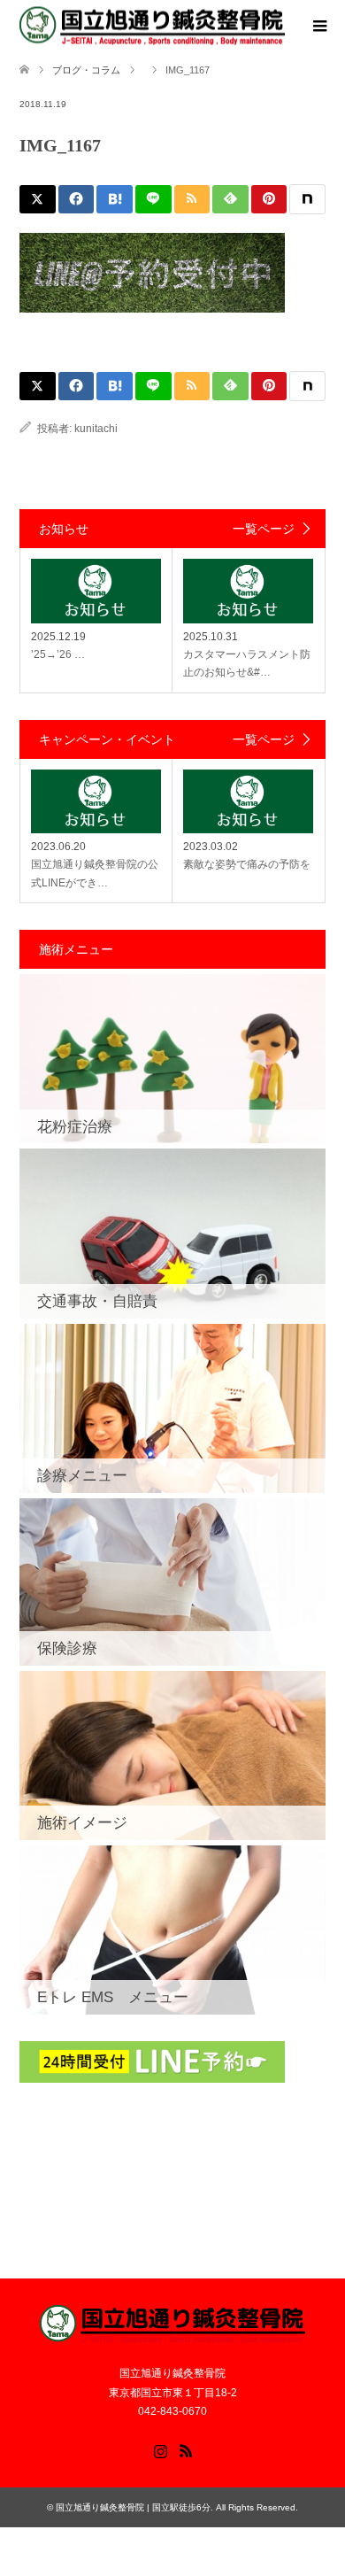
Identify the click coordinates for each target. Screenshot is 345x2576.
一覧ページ (264, 529)
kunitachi (96, 429)
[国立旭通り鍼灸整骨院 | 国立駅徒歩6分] (152, 26)
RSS (186, 2449)
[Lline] (153, 199)
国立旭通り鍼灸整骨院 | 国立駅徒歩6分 (133, 2507)
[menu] (318, 27)
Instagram (160, 2449)
